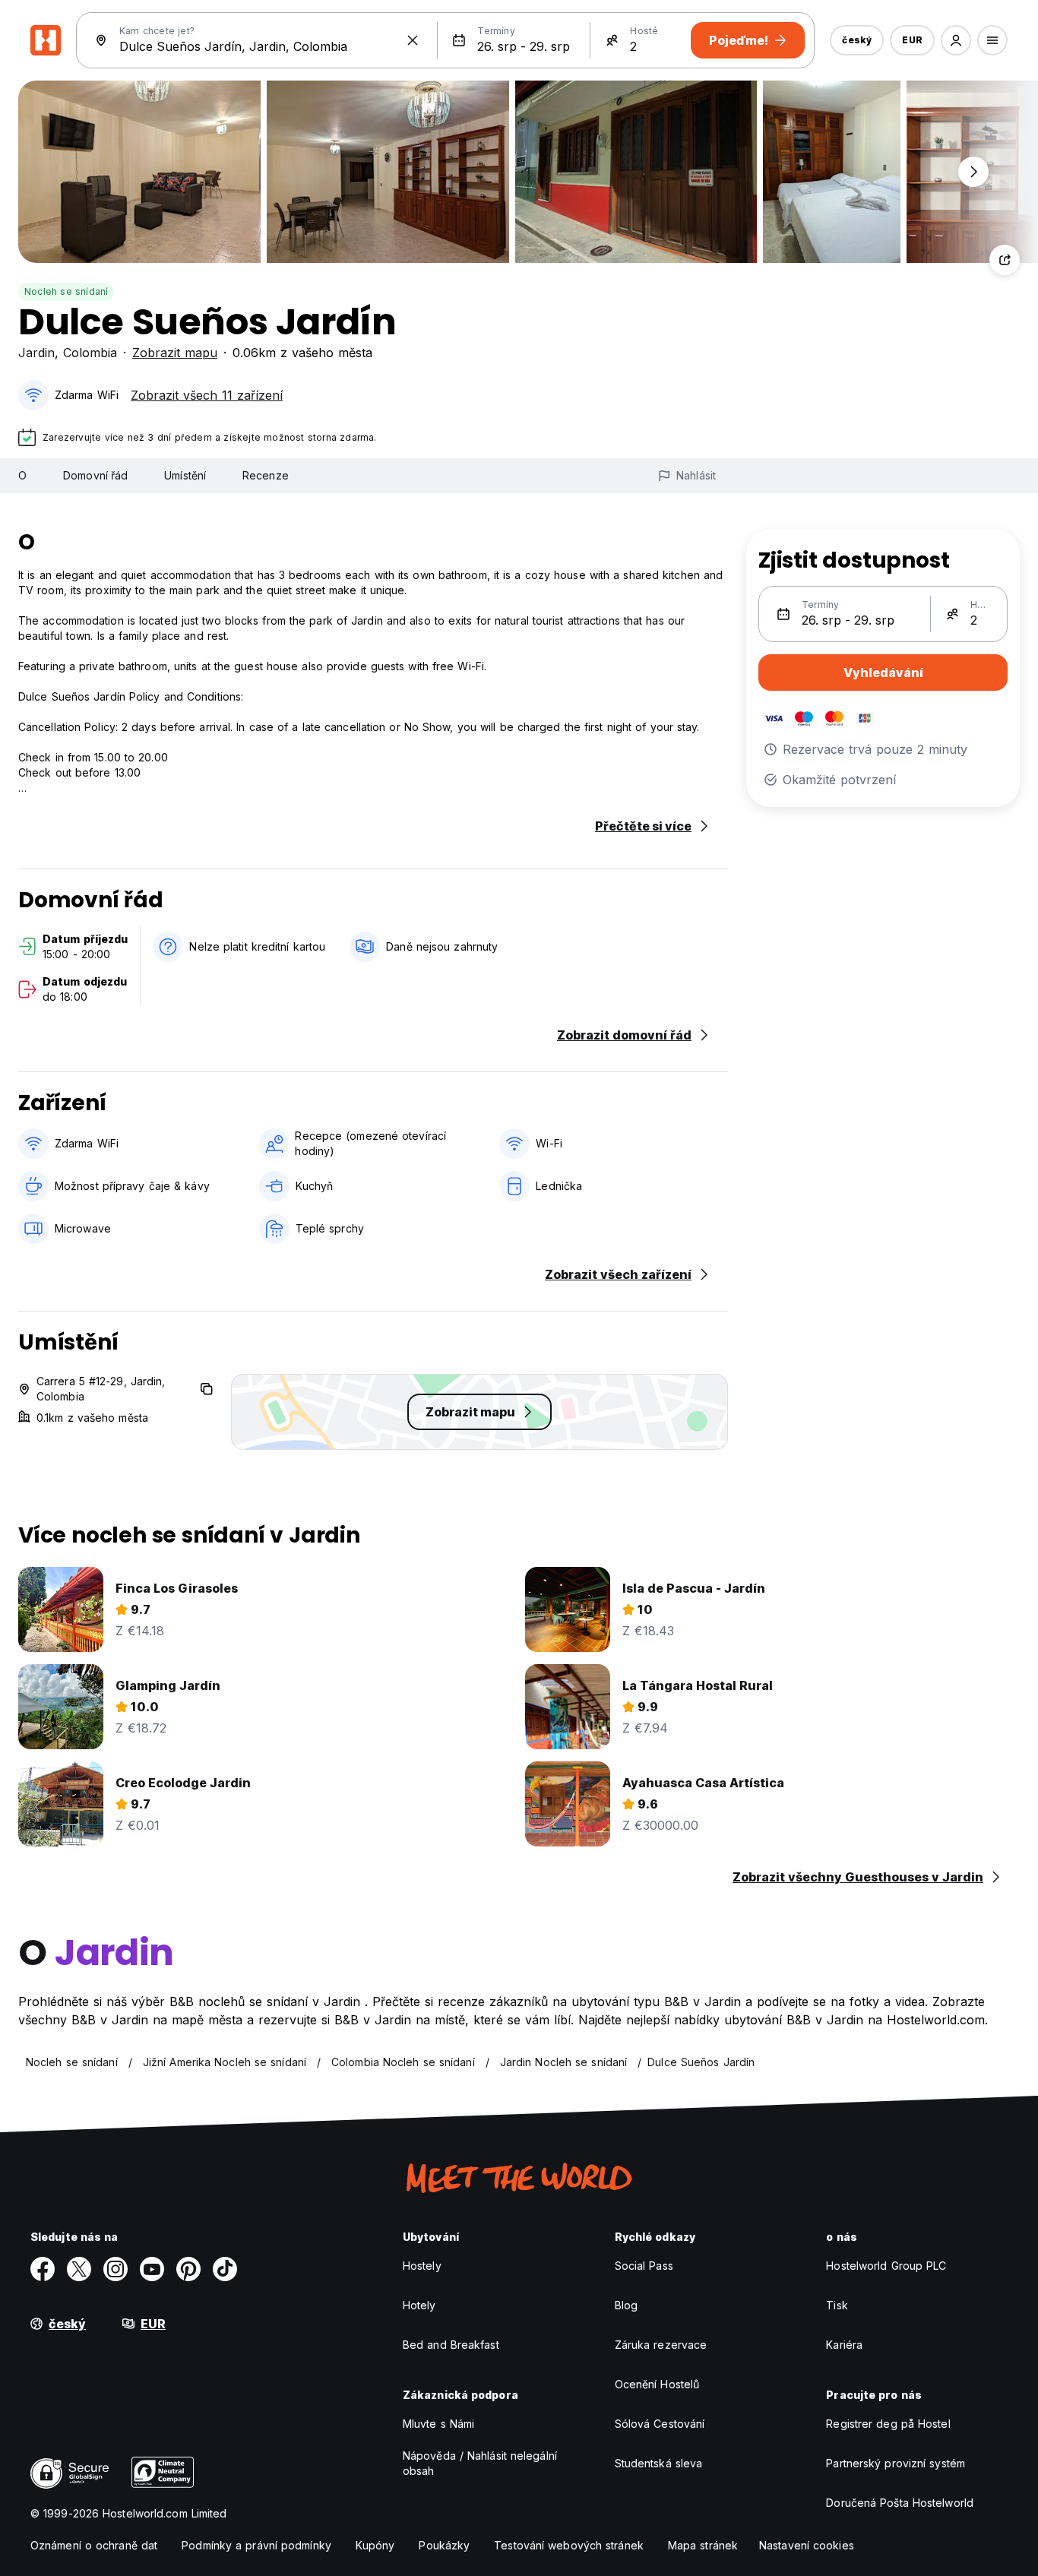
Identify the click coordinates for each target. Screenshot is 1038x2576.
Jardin (36, 353)
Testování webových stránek (569, 2545)
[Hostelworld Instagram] (116, 2269)
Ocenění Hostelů (657, 2384)
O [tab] (22, 475)
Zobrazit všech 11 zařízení (207, 395)
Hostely (422, 2266)
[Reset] (413, 40)
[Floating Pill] (973, 172)
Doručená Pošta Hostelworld (900, 2503)
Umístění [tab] (185, 475)
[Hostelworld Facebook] (43, 2269)
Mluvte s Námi (438, 2424)
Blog (626, 2305)
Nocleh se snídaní (66, 291)
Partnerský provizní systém (896, 2463)
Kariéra (844, 2345)
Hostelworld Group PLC (886, 2266)
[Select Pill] (956, 40)
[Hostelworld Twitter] (79, 2269)
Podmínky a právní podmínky (256, 2545)
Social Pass (644, 2266)
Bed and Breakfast (451, 2345)
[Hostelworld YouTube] (152, 2269)
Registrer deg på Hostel (888, 2424)
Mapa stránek (703, 2545)
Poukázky (444, 2545)
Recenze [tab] (266, 475)
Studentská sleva (659, 2463)
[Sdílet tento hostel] (1005, 260)
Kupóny (375, 2545)
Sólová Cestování (660, 2424)
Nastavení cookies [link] (807, 2545)
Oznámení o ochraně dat (94, 2545)
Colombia (90, 353)
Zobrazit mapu (175, 353)
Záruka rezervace (661, 2345)
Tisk (837, 2305)
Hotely (419, 2305)
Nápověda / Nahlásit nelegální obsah (480, 2463)
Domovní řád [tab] (95, 475)
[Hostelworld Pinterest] (188, 2269)
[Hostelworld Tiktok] (225, 2269)
